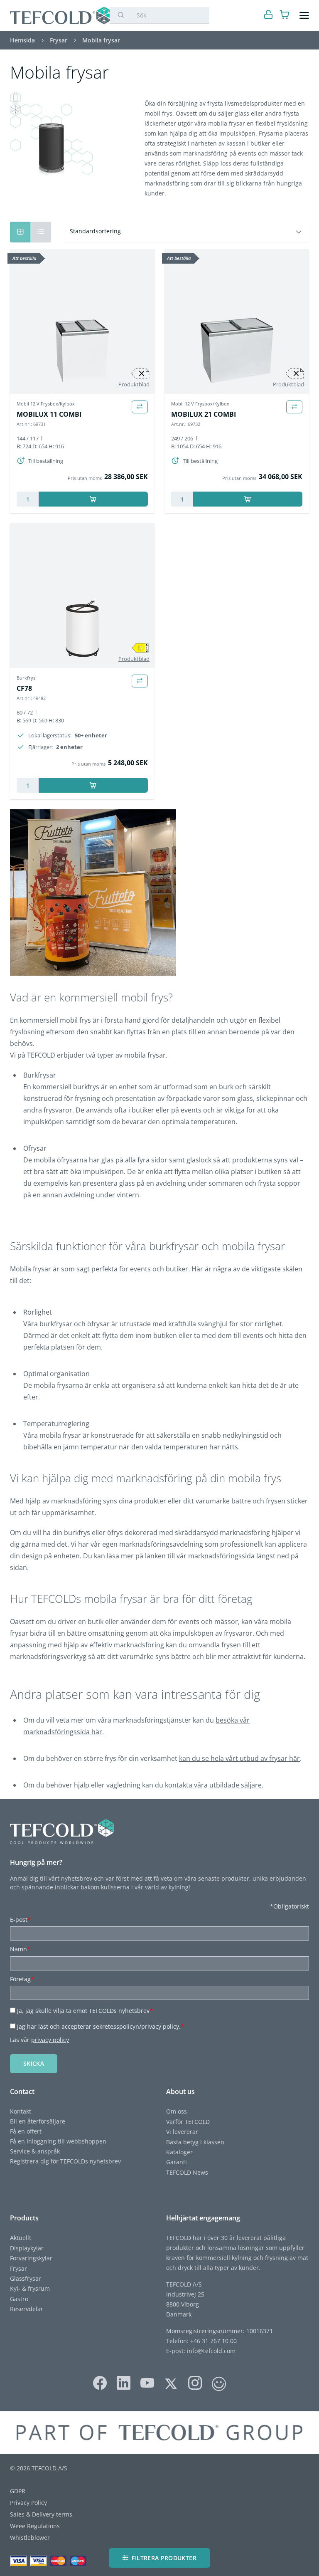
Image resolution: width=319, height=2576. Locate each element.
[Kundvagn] (285, 16)
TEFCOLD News (187, 2172)
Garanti (177, 2162)
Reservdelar (27, 2309)
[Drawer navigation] (304, 16)
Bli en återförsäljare (38, 2121)
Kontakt (21, 2111)
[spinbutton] (28, 499)
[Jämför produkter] (140, 407)
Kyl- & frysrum (30, 2288)
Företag (22, 1979)
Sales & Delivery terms (41, 2514)
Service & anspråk (35, 2151)
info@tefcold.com (211, 2351)
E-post (20, 1920)
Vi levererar (182, 2132)
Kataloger (179, 2152)
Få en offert (26, 2131)
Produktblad (134, 384)
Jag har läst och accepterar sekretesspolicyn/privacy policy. (101, 2026)
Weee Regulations (35, 2526)
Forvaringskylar (31, 2258)
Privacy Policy (28, 2503)
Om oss (177, 2111)
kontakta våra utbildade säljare (213, 1785)
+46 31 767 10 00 (213, 2341)
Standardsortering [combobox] (95, 231)
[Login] (269, 16)
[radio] (41, 232)
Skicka (34, 2063)
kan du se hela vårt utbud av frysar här (239, 1758)
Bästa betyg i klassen (195, 2142)
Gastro (19, 2299)
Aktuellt (21, 2238)
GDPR (18, 2491)
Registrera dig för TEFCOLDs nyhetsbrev (65, 2161)
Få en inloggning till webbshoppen (58, 2141)
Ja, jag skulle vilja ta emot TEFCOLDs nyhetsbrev (85, 2011)
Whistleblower (30, 2538)
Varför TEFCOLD (188, 2122)
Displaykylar (27, 2248)
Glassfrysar (26, 2278)
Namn (20, 1949)
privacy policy (50, 2040)
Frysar (18, 2268)
